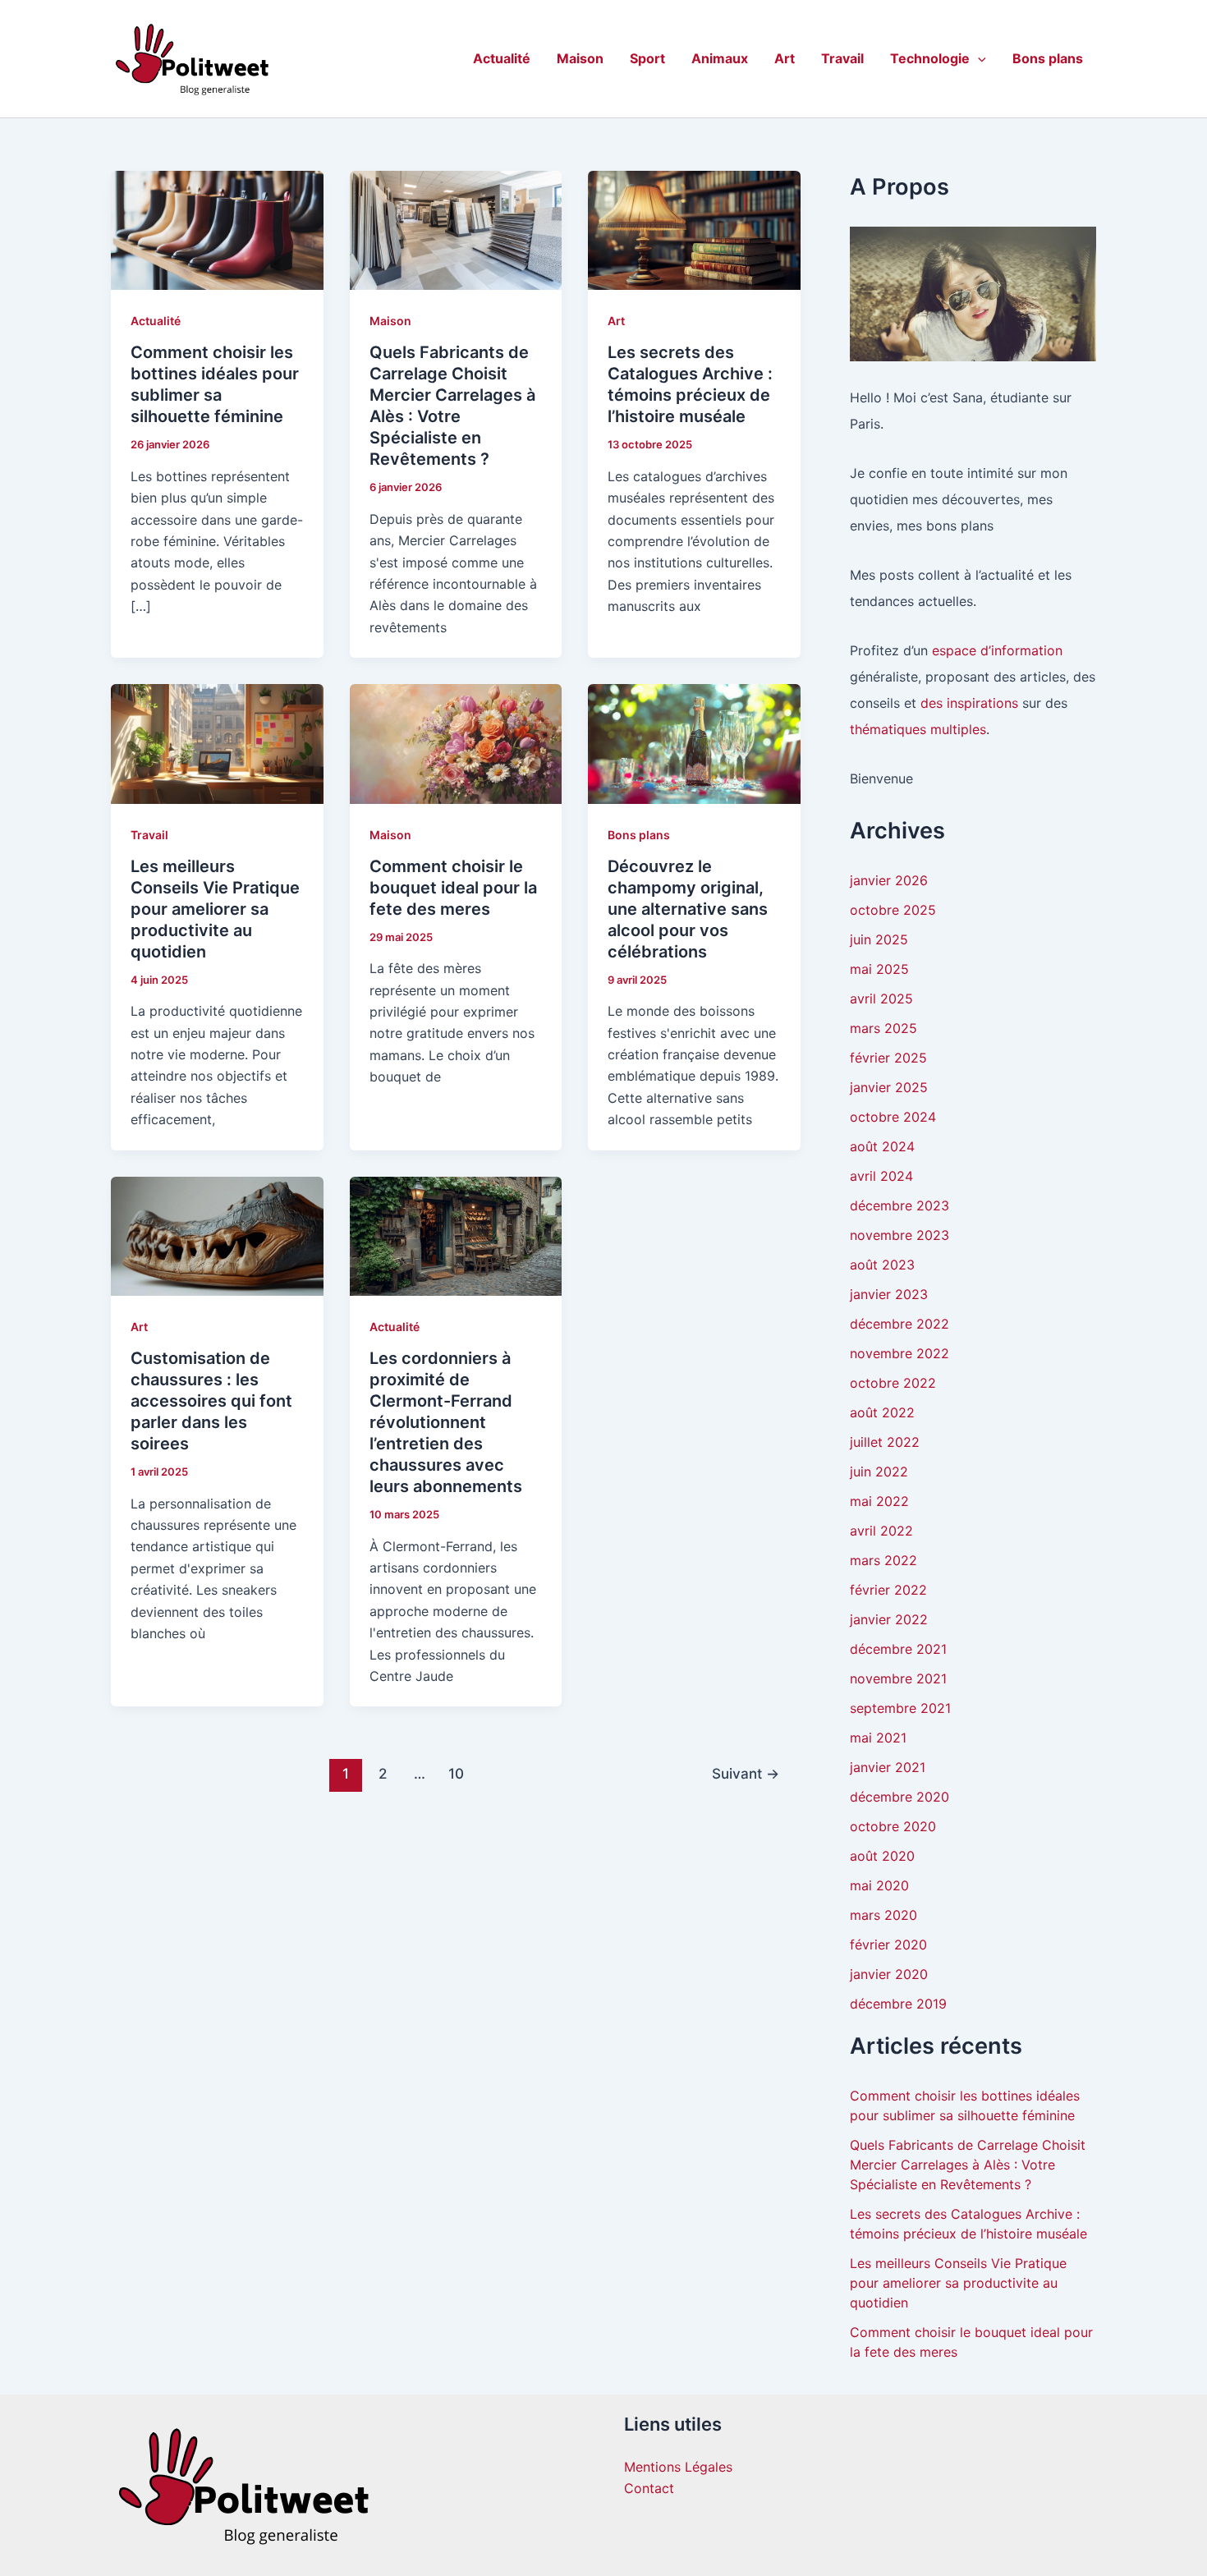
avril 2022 (881, 1531)
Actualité (502, 58)
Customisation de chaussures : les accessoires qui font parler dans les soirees (211, 1401)
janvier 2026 (889, 880)
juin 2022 (879, 1472)
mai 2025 (879, 969)
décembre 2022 (900, 1324)
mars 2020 (883, 1915)
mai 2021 (878, 1738)
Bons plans (1048, 58)
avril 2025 (881, 999)
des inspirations (969, 703)
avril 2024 (881, 1176)
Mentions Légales (678, 2467)
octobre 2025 (893, 910)
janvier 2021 (888, 1767)
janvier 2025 (889, 1087)
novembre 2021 (898, 1678)
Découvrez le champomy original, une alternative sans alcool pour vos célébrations (688, 909)
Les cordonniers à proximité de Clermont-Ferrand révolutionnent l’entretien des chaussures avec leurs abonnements (446, 1422)
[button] (978, 58)
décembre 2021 (898, 1649)
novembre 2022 (900, 1353)
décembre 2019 (898, 2004)
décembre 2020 (900, 1797)
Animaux (720, 58)
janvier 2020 (889, 1974)
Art (785, 58)
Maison (580, 58)
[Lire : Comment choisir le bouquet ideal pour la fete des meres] (456, 742)
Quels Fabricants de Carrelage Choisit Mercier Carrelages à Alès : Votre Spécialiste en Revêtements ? (968, 2165)
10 (456, 1773)
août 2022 (882, 1412)
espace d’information (997, 650)
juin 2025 (879, 939)
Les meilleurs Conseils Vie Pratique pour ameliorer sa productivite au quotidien (215, 909)
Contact (649, 2488)
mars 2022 (883, 1560)
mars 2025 (883, 1028)
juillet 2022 (885, 1442)
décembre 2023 (900, 1205)
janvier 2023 (889, 1294)
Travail (842, 58)
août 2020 (882, 1856)
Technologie (930, 58)
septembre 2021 (900, 1708)
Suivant (746, 1773)
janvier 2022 (889, 1619)
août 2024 (882, 1146)
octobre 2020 (893, 1826)
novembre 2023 (900, 1235)
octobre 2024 (893, 1117)
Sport (647, 58)
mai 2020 (879, 1885)
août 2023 (882, 1265)
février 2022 (888, 1590)
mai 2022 (879, 1501)
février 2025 (888, 1058)
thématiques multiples (918, 729)
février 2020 (888, 1945)
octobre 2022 (893, 1383)
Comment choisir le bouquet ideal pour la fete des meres (453, 888)
